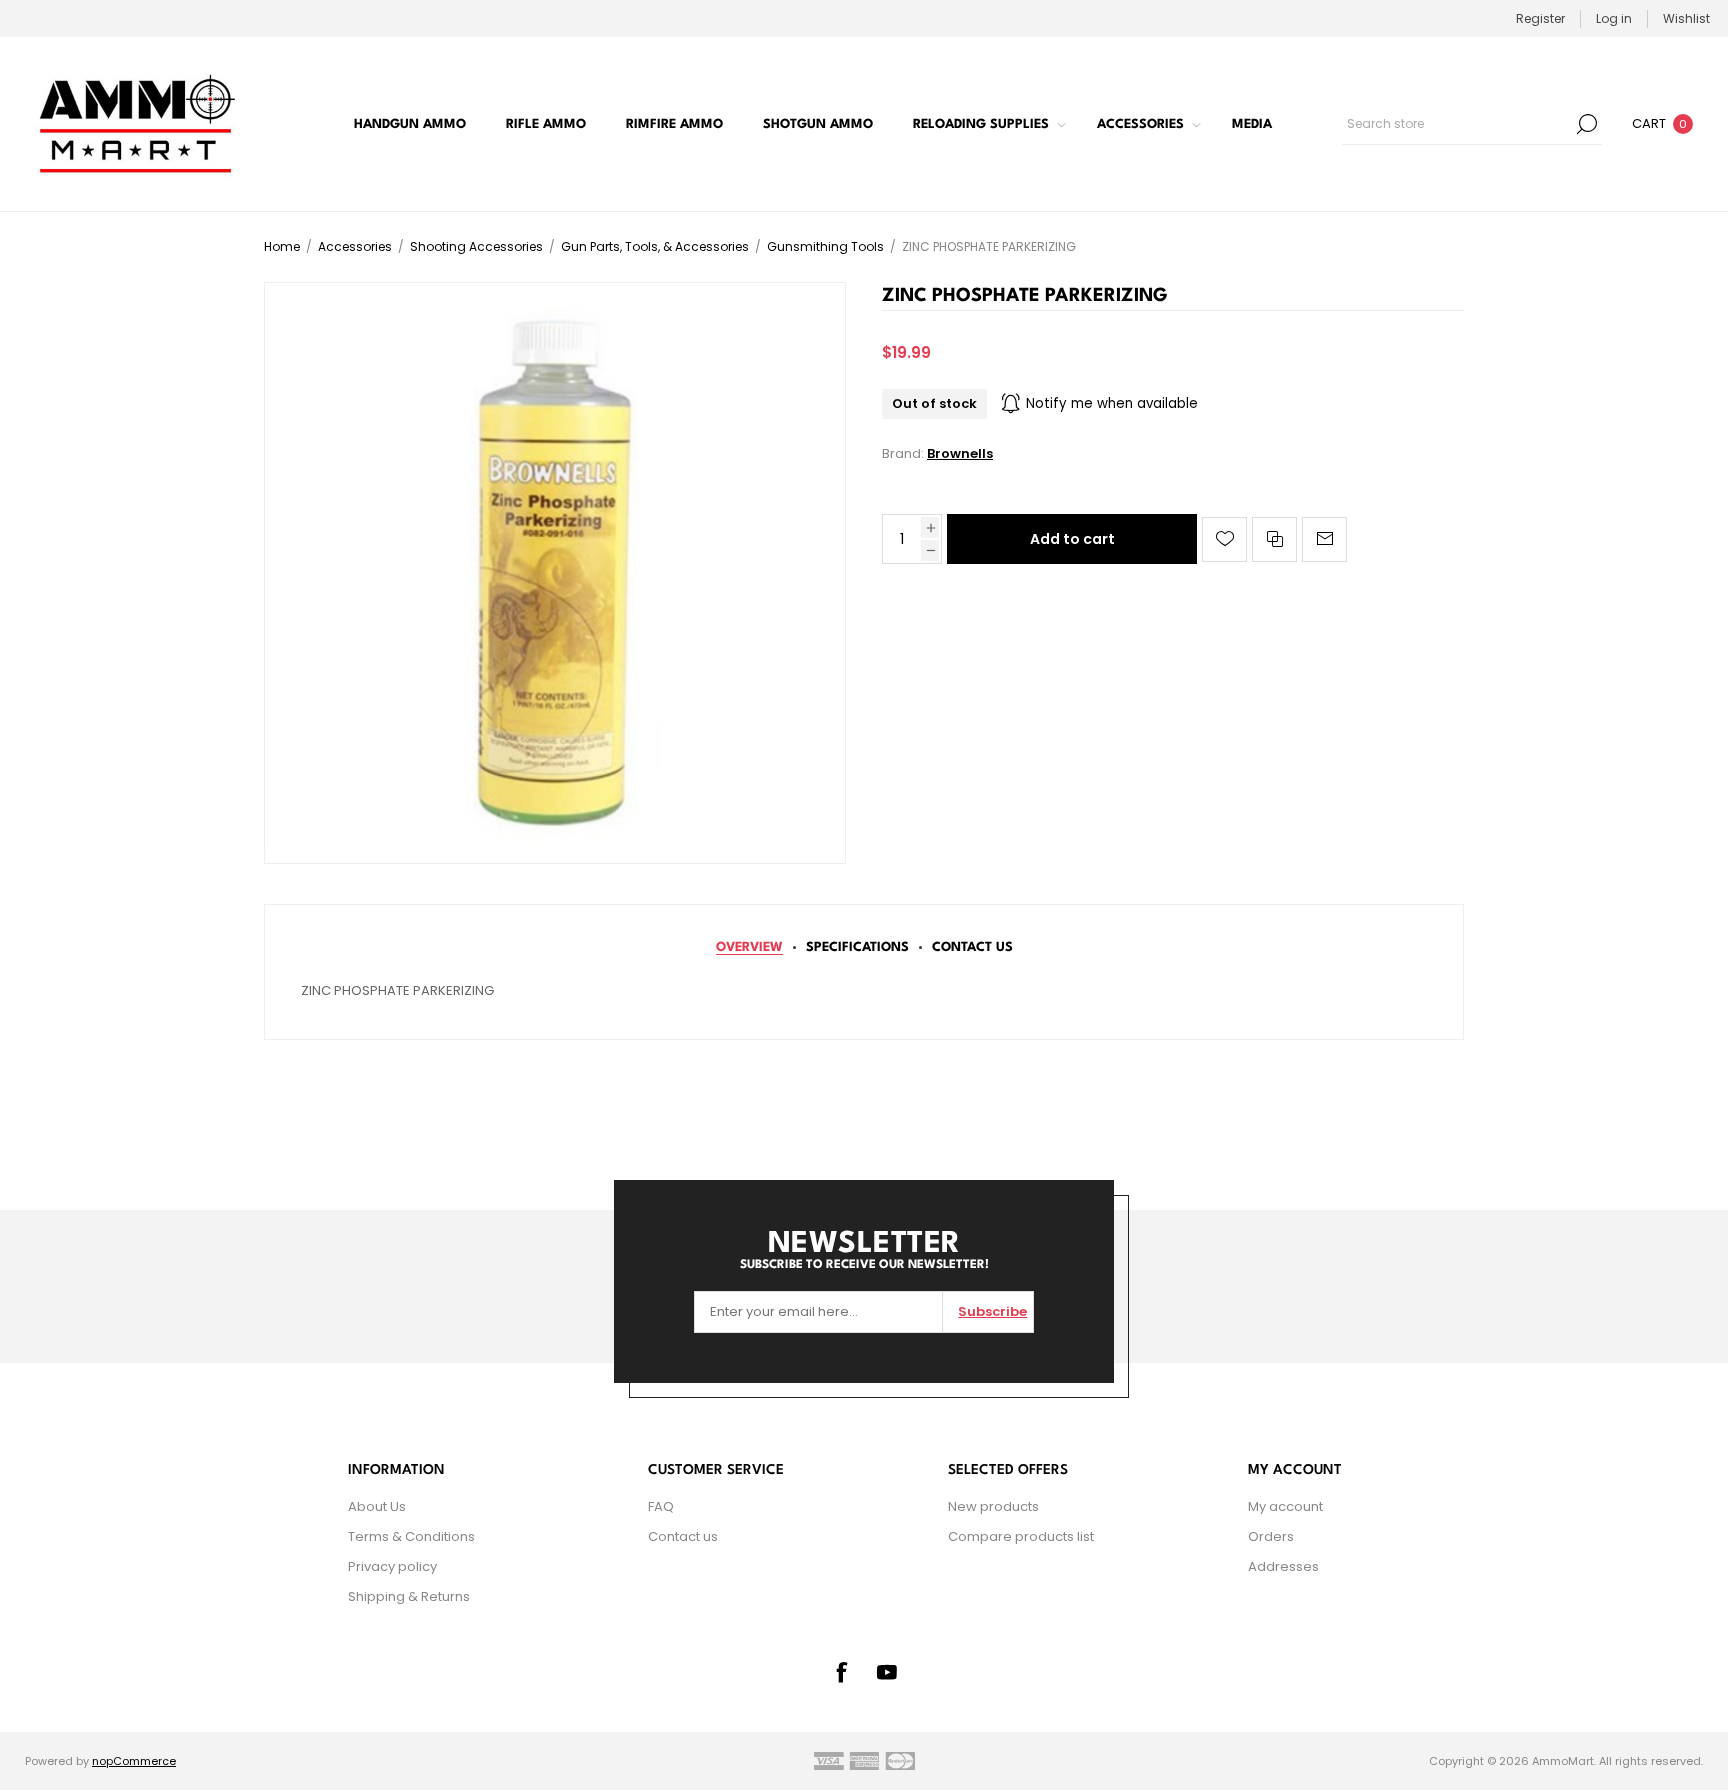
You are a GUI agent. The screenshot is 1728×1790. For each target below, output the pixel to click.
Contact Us (972, 947)
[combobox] (1457, 124)
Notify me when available (1112, 403)
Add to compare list (1274, 539)
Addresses (1283, 1566)
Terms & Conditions (411, 1536)
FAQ (661, 1506)
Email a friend (1324, 539)
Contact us (683, 1536)
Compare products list (1021, 1536)
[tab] (749, 947)
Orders (1271, 1536)
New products (993, 1506)
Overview (749, 947)
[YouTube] (887, 1672)
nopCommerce (134, 1761)
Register (1540, 18)
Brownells (960, 453)
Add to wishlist (1224, 539)
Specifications (857, 947)
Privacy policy (392, 1566)
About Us (377, 1506)
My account (1285, 1506)
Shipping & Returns (409, 1596)
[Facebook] (841, 1672)
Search (1587, 124)
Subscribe (992, 1311)
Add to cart (1072, 539)
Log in (1614, 18)
